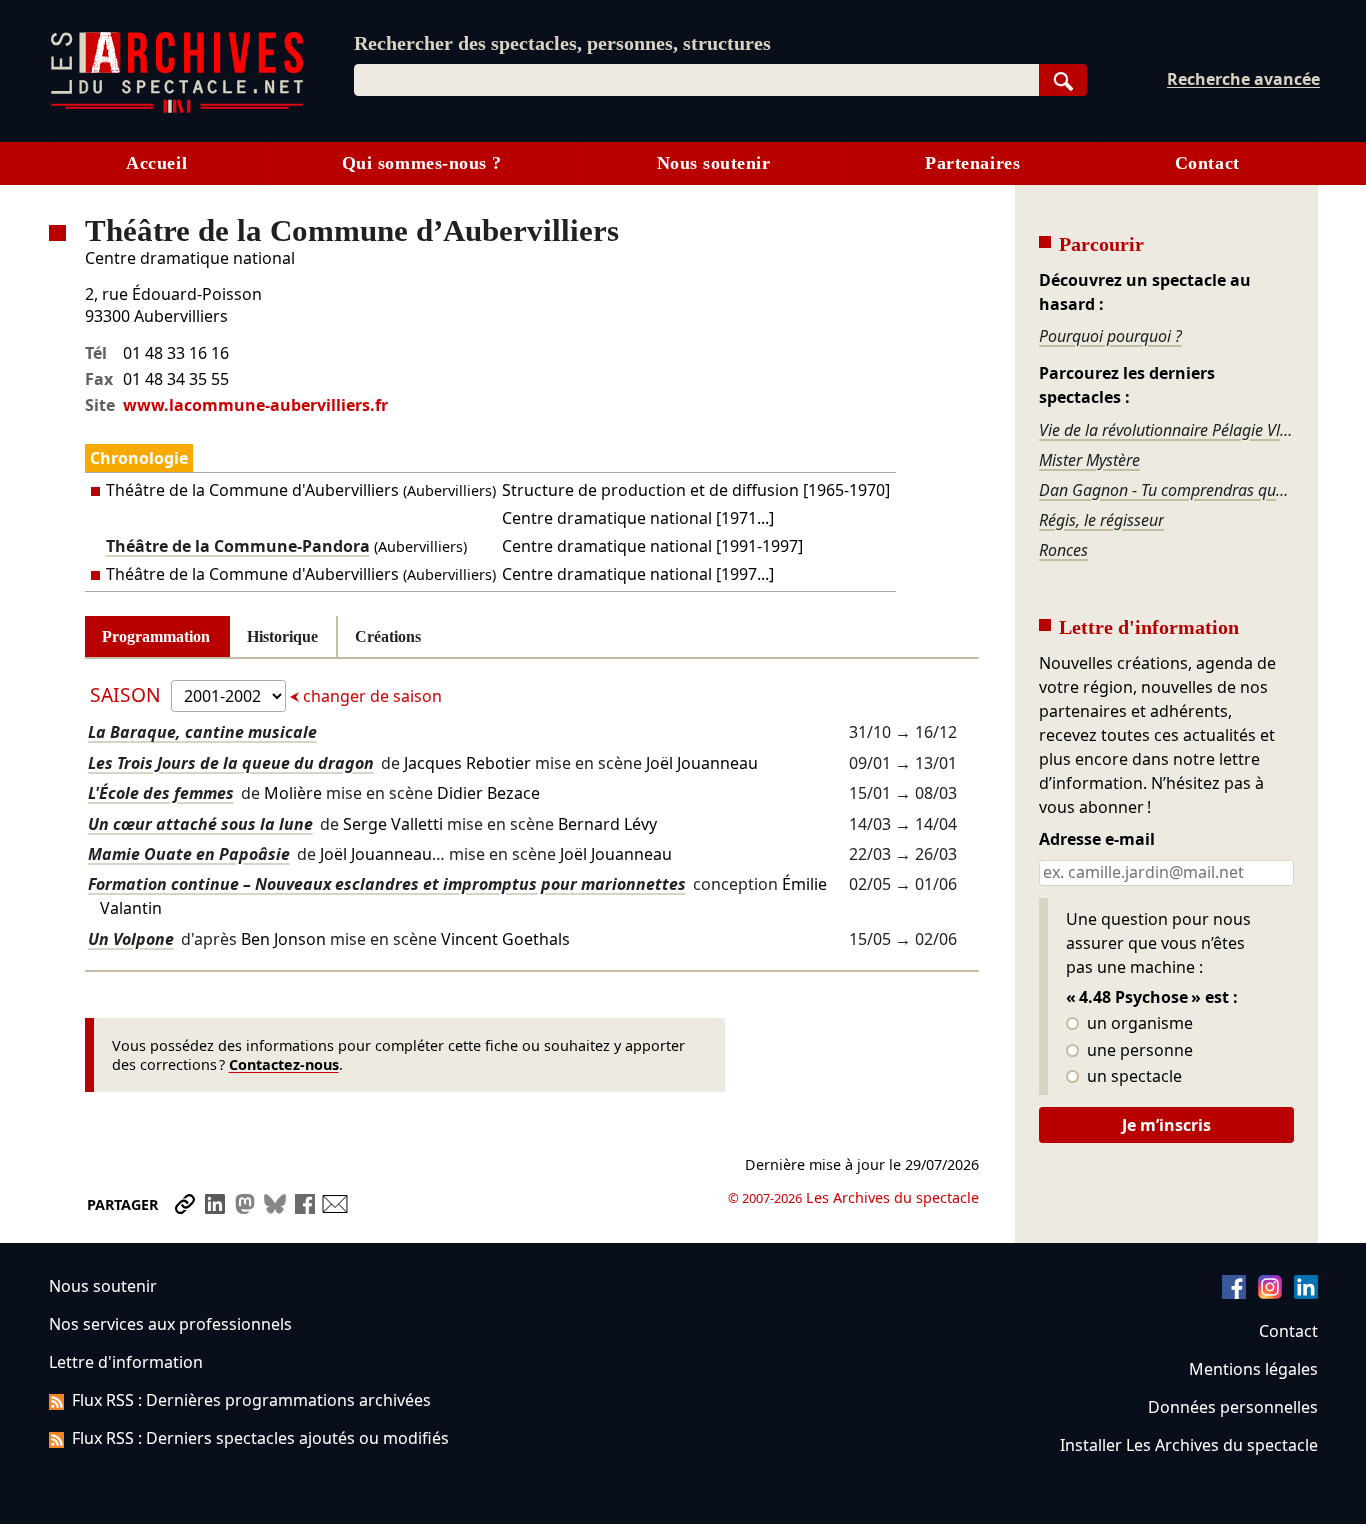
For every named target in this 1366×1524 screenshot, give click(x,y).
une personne (1138, 1051)
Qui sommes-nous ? (422, 163)
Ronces (1063, 550)
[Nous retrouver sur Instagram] (1270, 1293)
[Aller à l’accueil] (177, 108)
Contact (1207, 163)
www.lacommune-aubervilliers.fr (255, 405)
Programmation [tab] (156, 636)
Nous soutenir (714, 163)
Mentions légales (1253, 1369)
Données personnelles (1233, 1407)
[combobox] (696, 80)
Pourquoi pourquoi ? (1110, 336)
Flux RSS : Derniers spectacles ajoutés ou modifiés (260, 1438)
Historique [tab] (282, 636)
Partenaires (972, 163)
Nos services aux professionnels (170, 1324)
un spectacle (1132, 1077)
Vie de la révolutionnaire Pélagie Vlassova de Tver (1166, 430)
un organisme (1138, 1024)
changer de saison (370, 696)
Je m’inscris (1166, 1125)
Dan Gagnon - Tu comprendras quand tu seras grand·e (1166, 490)
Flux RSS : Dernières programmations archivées (251, 1400)
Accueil (156, 163)
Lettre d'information (126, 1362)
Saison (128, 694)
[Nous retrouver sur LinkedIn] (1306, 1293)
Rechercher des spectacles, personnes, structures (562, 43)
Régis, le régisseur (1101, 520)
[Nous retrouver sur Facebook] (1234, 1293)
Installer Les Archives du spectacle (1189, 1445)
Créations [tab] (388, 636)
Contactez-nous (284, 1064)
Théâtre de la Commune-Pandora (238, 546)
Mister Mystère (1089, 460)
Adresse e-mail (1097, 840)
